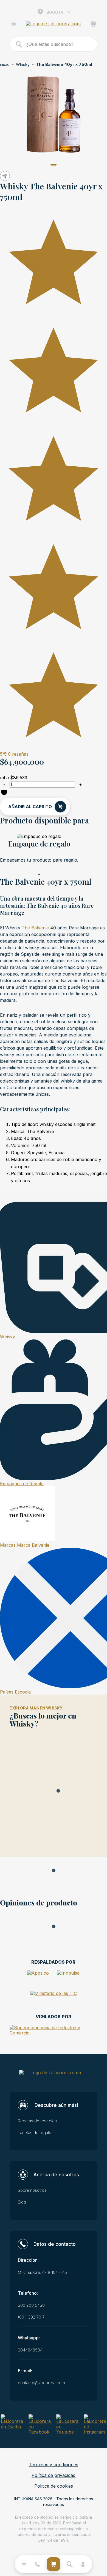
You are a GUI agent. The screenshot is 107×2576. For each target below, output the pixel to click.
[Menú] (14, 25)
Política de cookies (54, 2486)
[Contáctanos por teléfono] (37, 2564)
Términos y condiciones (54, 2465)
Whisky (23, 65)
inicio (5, 65)
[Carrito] (93, 25)
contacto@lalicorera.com (41, 2383)
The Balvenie (35, 928)
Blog (22, 2202)
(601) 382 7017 (31, 2317)
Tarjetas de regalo (35, 2133)
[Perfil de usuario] (83, 2564)
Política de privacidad (54, 2475)
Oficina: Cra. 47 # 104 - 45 (42, 2272)
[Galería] (54, 114)
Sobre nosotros (32, 2190)
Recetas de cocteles (37, 2121)
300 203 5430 (31, 2305)
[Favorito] (4, 793)
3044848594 (30, 2350)
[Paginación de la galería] (54, 165)
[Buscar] (19, 44)
